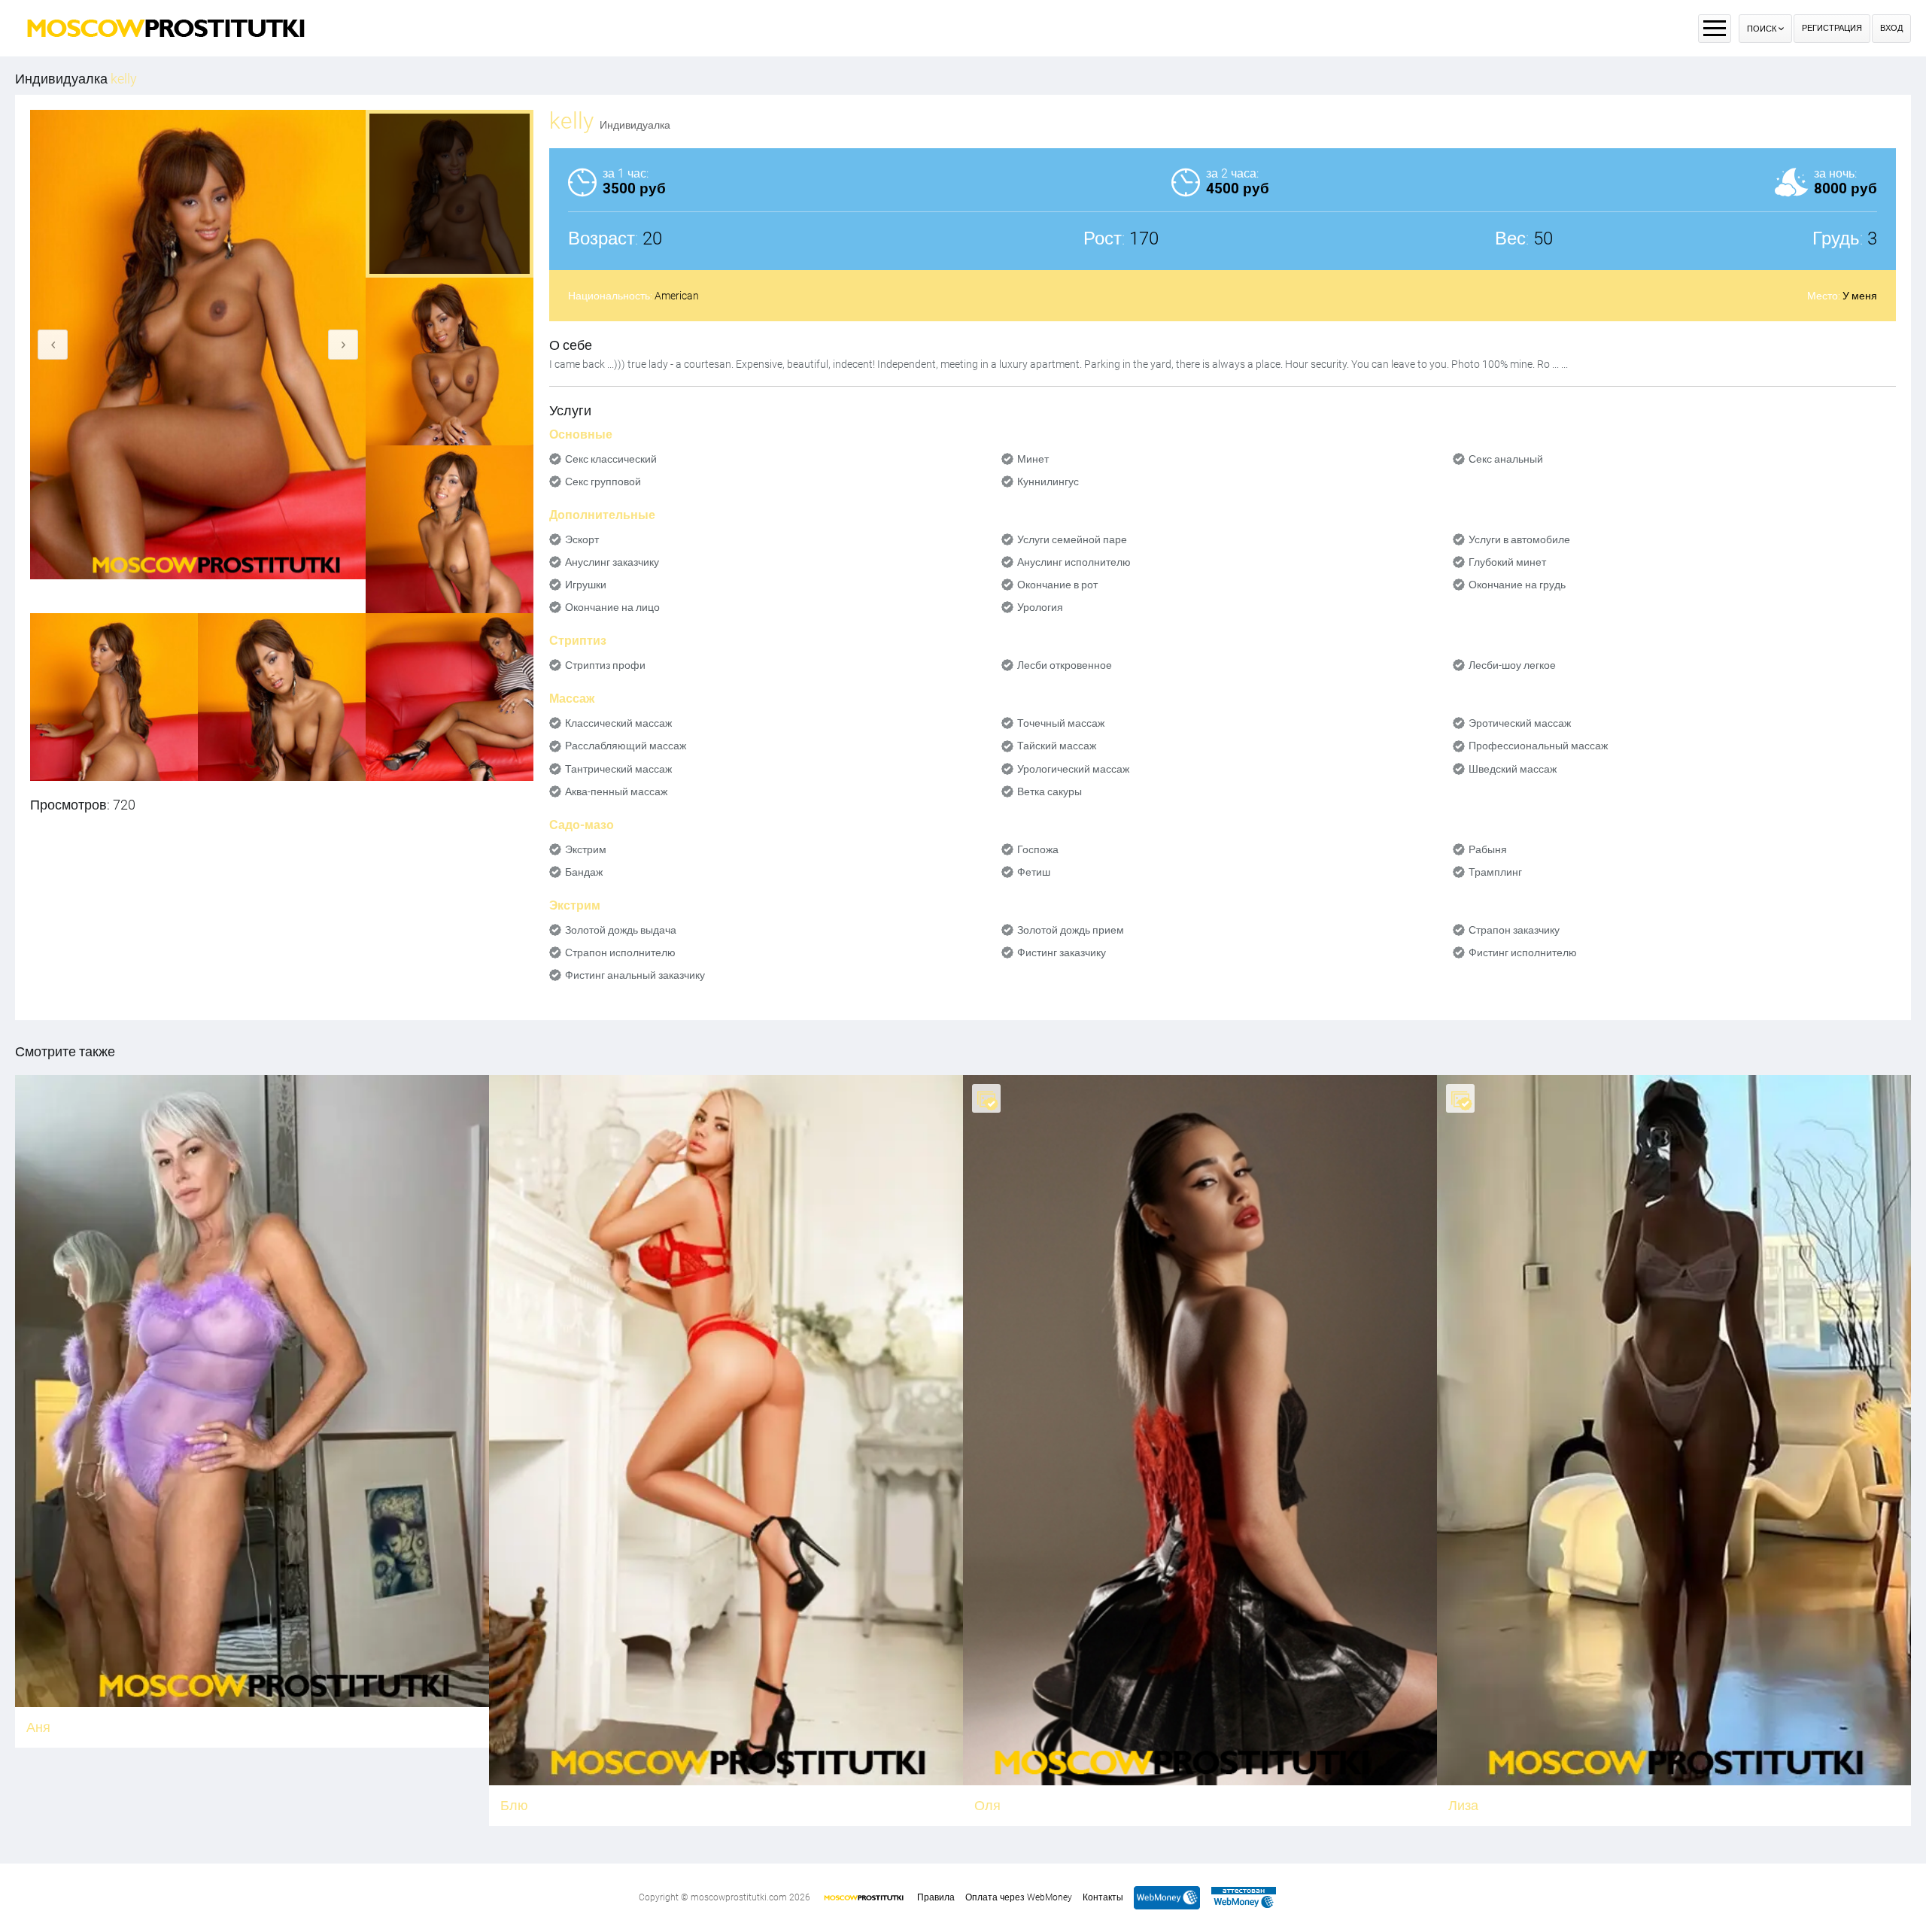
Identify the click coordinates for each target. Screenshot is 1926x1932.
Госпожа (1038, 849)
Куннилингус (1048, 481)
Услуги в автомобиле (1519, 539)
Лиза (1463, 1805)
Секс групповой (603, 481)
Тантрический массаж (618, 769)
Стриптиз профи (605, 665)
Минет (1033, 459)
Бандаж (584, 872)
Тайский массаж (1057, 746)
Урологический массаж (1073, 769)
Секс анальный (1506, 459)
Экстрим (586, 849)
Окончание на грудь (1517, 585)
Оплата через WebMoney (1019, 1897)
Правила (936, 1897)
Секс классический (611, 459)
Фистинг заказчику (1062, 952)
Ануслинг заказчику (612, 562)
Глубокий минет (1507, 562)
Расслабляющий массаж (626, 746)
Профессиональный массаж (1538, 746)
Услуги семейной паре (1072, 539)
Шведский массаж (1513, 769)
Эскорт (582, 539)
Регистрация (1832, 28)
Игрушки (586, 585)
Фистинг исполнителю (1523, 952)
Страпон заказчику (1514, 930)
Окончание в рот (1057, 585)
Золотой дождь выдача (621, 930)
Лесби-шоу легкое (1512, 665)
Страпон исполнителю (620, 952)
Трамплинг (1495, 872)
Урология (1040, 607)
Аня (38, 1727)
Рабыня (1488, 849)
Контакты (1103, 1897)
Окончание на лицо (612, 607)
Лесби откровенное (1065, 665)
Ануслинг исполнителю (1074, 562)
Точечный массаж (1061, 723)
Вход (1891, 28)
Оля (987, 1805)
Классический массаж (618, 723)
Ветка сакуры (1050, 791)
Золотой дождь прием (1071, 930)
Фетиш (1034, 872)
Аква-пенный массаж (616, 791)
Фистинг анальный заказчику (635, 975)
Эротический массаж (1520, 723)
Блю (514, 1805)
